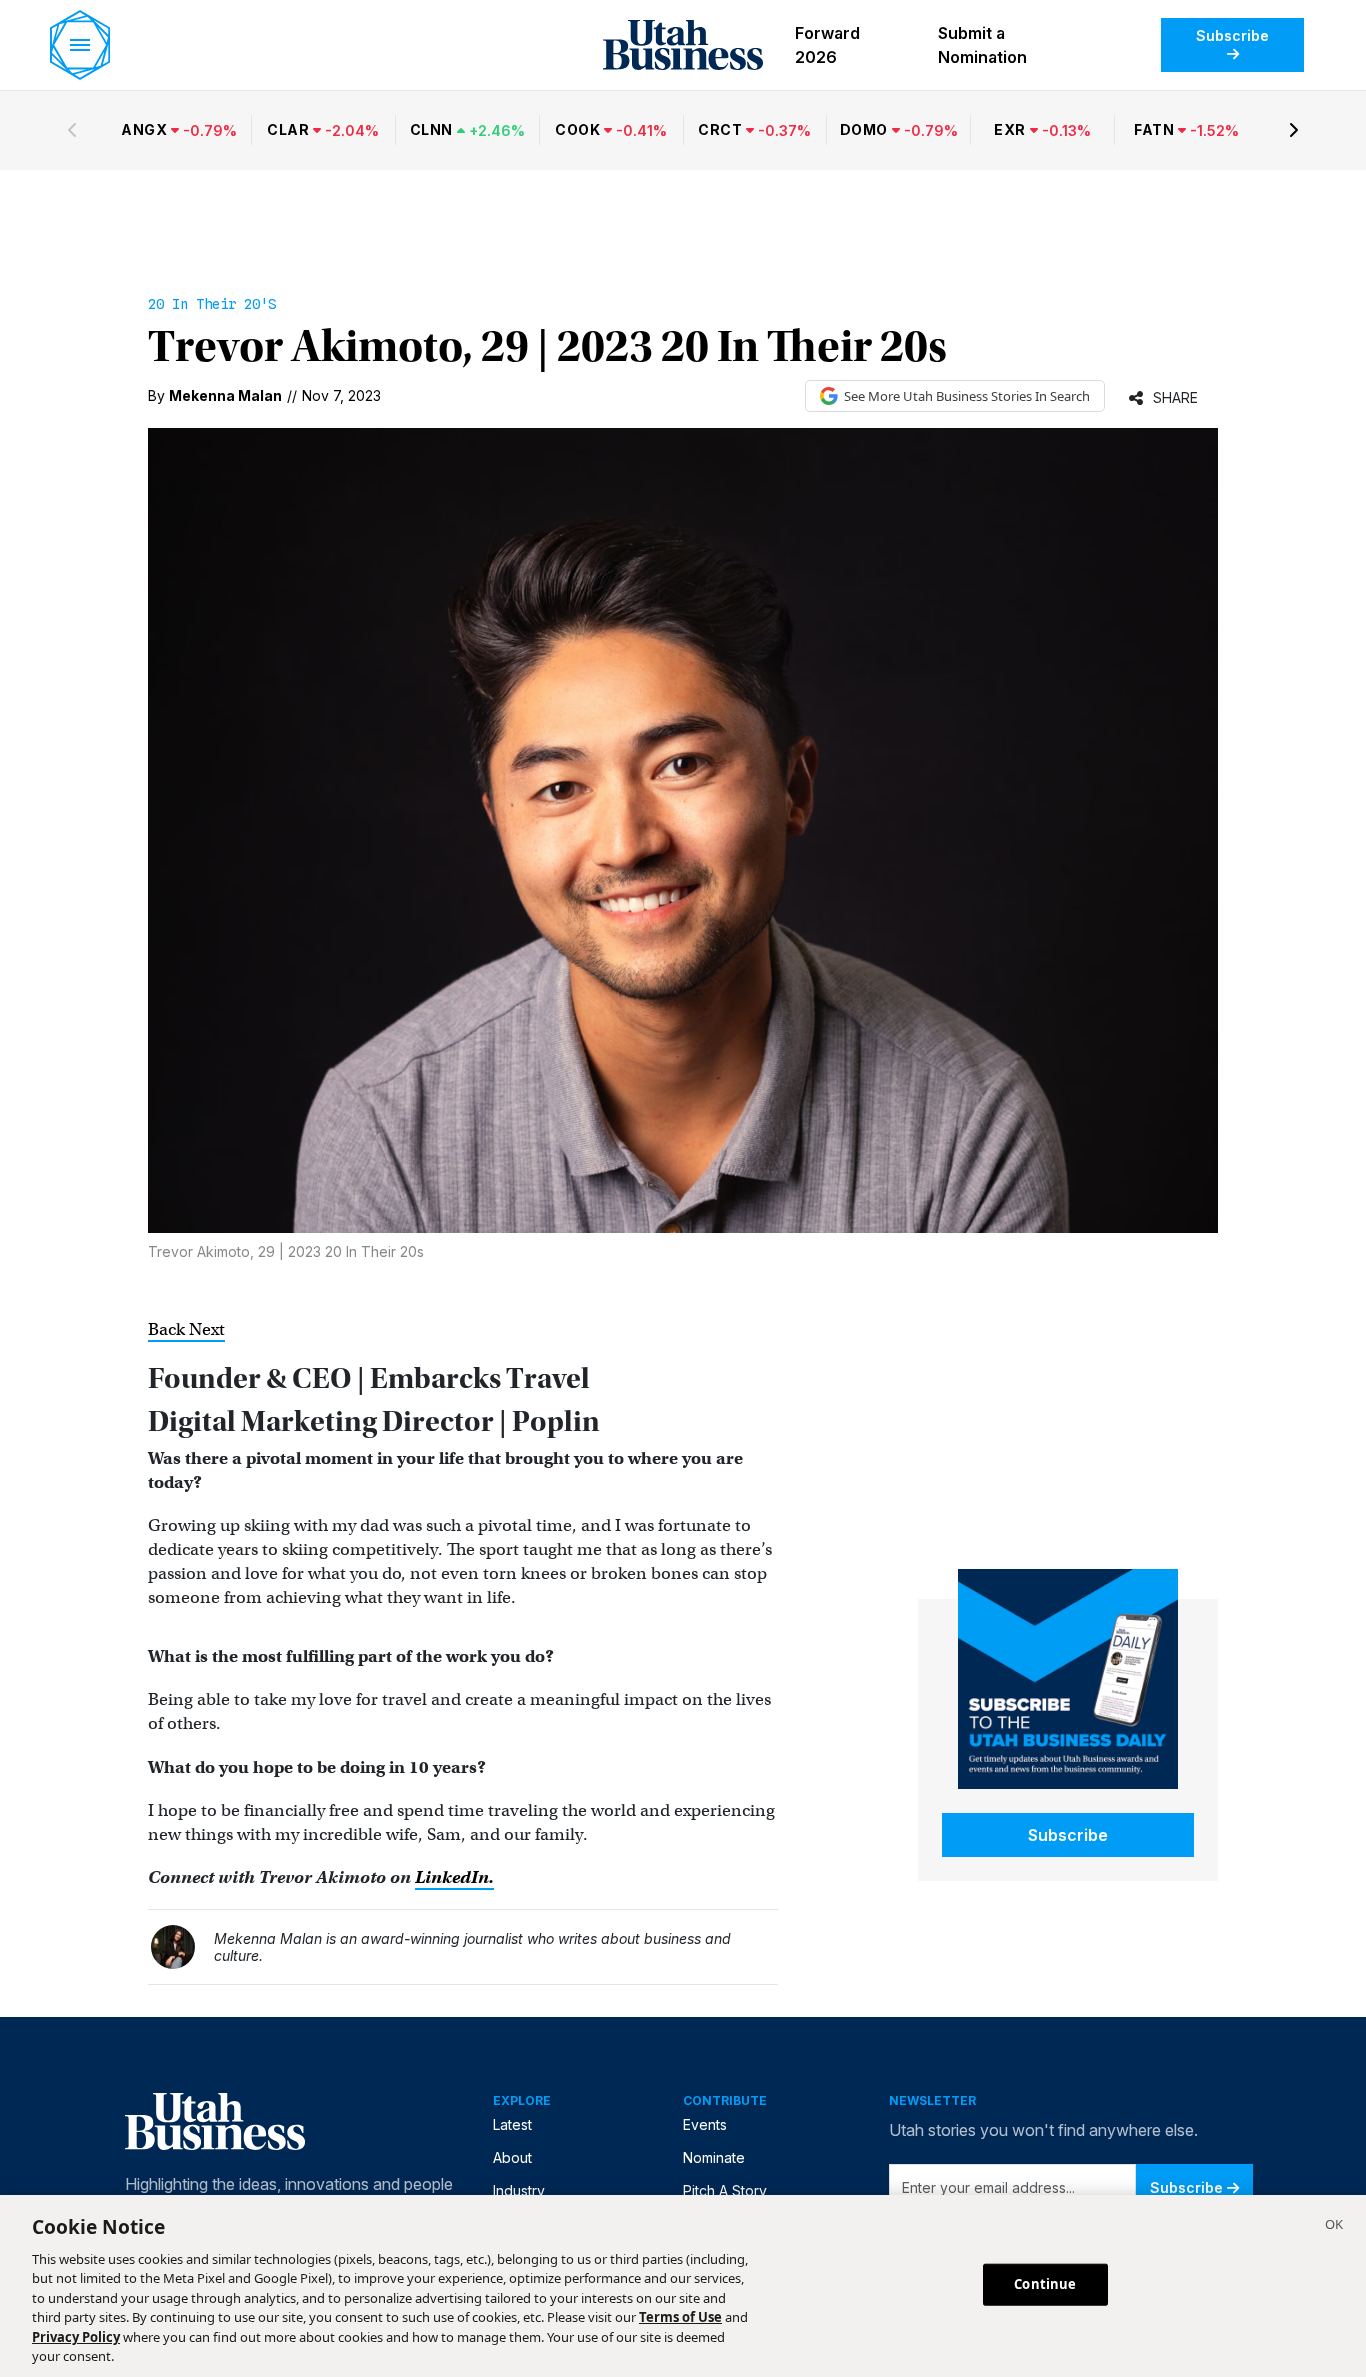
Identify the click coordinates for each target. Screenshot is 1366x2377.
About (512, 2157)
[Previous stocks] (72, 130)
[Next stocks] (1294, 130)
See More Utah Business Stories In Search (967, 396)
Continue (1045, 2284)
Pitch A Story (725, 2190)
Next (207, 1329)
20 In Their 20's (212, 304)
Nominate (714, 2157)
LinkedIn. (454, 1877)
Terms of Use (680, 2317)
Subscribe (1232, 35)
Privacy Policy (76, 2337)
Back (168, 1329)
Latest (512, 2124)
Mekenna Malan (225, 395)
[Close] (1334, 2227)
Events (705, 2124)
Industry (519, 2190)
